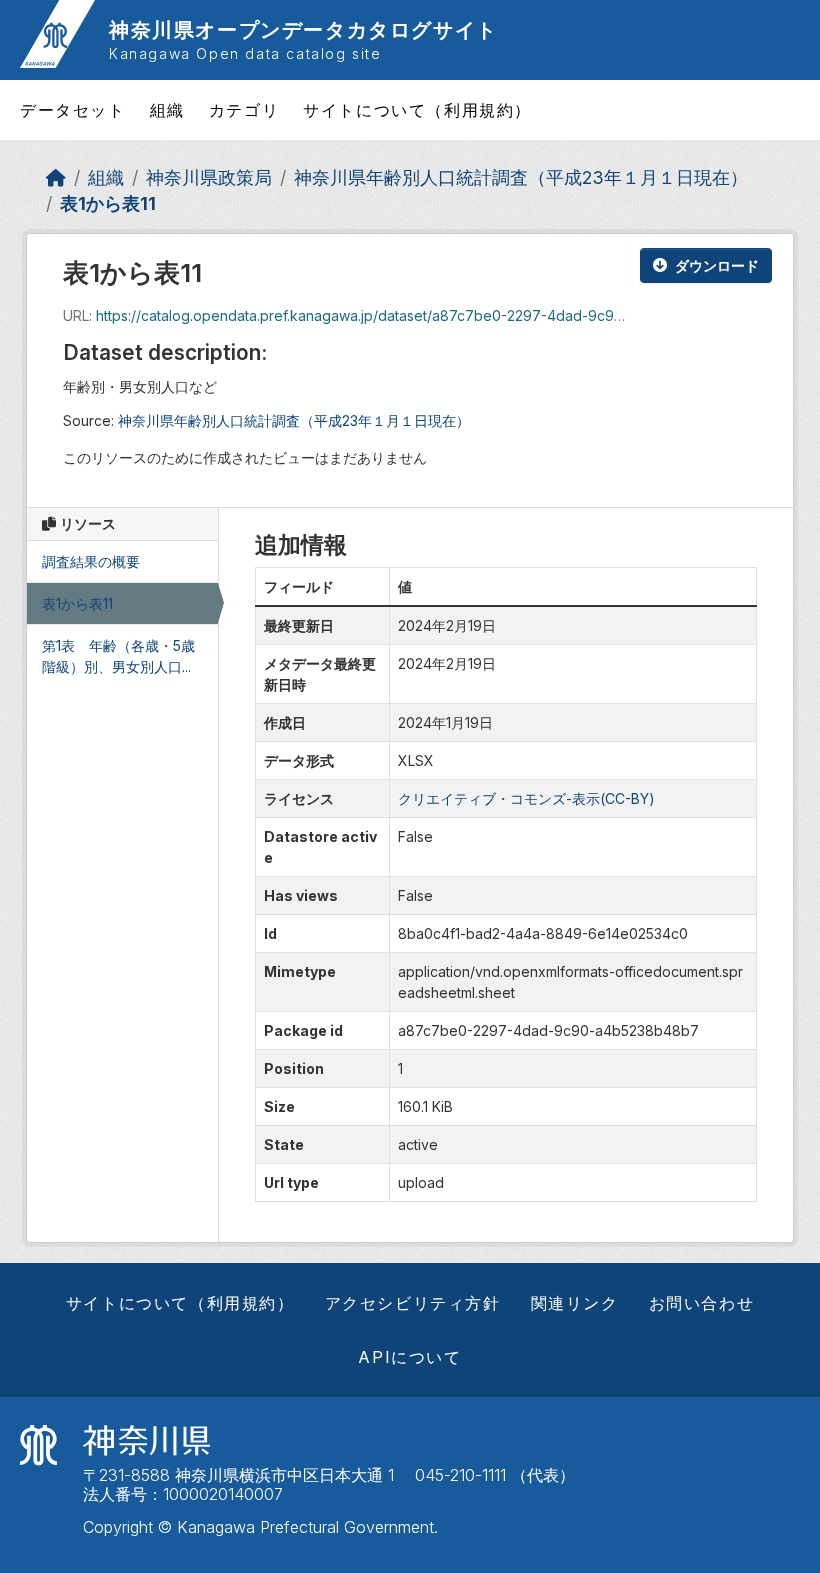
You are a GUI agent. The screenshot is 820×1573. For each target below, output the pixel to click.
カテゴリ (244, 110)
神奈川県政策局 (209, 177)
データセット (73, 110)
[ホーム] (56, 177)
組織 (167, 110)
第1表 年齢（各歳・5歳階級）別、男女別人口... (118, 656)
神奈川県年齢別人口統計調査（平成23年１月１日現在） (521, 177)
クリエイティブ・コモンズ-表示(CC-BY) (526, 798)
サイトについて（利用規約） (417, 110)
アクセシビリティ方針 (413, 1303)
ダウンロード (717, 265)
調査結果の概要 (91, 561)
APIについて (409, 1357)
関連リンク (575, 1303)
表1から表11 (108, 203)
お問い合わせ (702, 1303)
